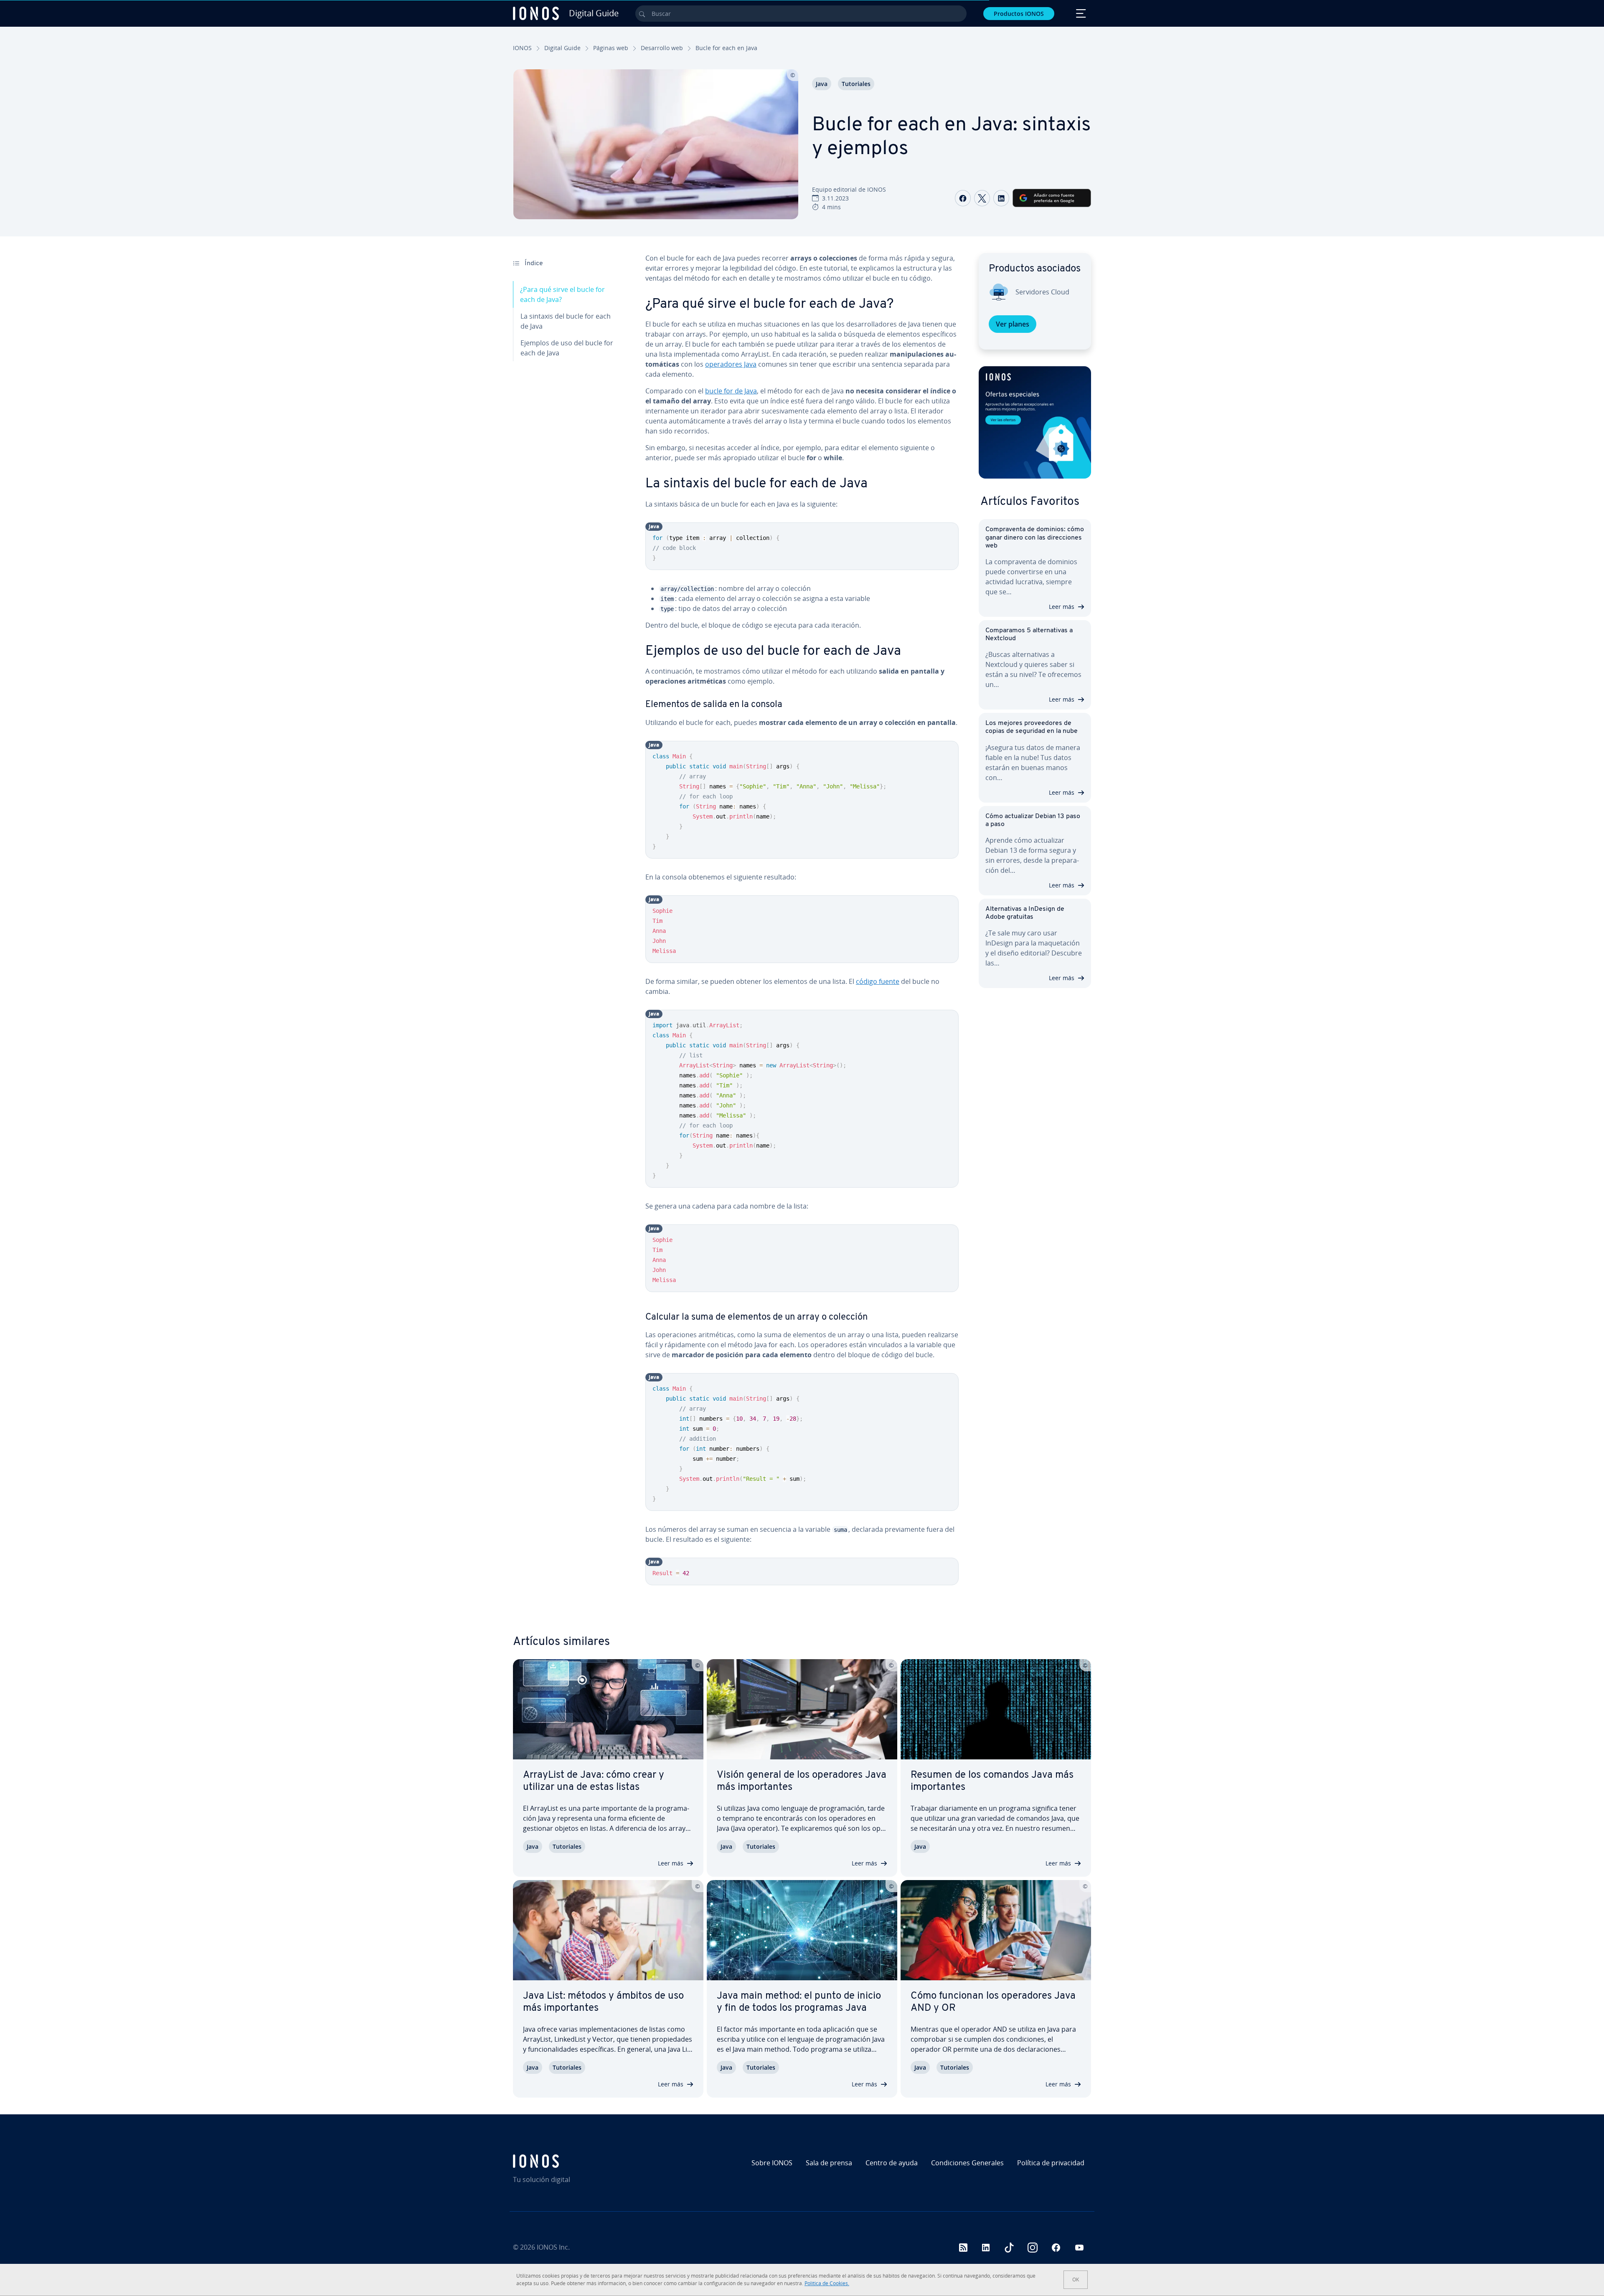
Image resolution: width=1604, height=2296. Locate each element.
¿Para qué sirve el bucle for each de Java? (562, 294)
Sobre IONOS (772, 2163)
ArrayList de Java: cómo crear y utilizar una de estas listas (594, 1781)
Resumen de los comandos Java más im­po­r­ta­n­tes (992, 1781)
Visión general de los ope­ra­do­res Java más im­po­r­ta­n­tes (802, 1781)
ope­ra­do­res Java (731, 364)
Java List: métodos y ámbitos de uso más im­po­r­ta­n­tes (603, 2002)
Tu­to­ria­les (856, 84)
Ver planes (1013, 324)
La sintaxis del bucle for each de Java (566, 321)
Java (822, 84)
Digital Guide (562, 48)
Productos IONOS (1019, 14)
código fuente (878, 981)
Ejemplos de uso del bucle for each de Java (567, 348)
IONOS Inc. (553, 2247)
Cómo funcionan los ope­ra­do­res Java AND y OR (993, 2002)
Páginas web (611, 48)
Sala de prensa (829, 2163)
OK (1076, 2280)
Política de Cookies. (827, 2283)
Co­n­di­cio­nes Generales (967, 2163)
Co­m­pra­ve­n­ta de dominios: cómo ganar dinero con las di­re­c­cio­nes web (1035, 537)
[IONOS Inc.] (583, 2161)
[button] (1035, 422)
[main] (802, 926)
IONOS (522, 48)
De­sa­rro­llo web (662, 48)
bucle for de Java (731, 391)
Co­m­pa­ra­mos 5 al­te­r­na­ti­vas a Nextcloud (1029, 635)
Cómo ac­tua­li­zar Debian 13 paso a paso (1033, 820)
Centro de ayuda (892, 2163)
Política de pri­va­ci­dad (1051, 2163)
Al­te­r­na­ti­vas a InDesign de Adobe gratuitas (1025, 913)
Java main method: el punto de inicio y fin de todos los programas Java (799, 2002)
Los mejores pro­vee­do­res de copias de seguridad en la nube (1032, 727)
